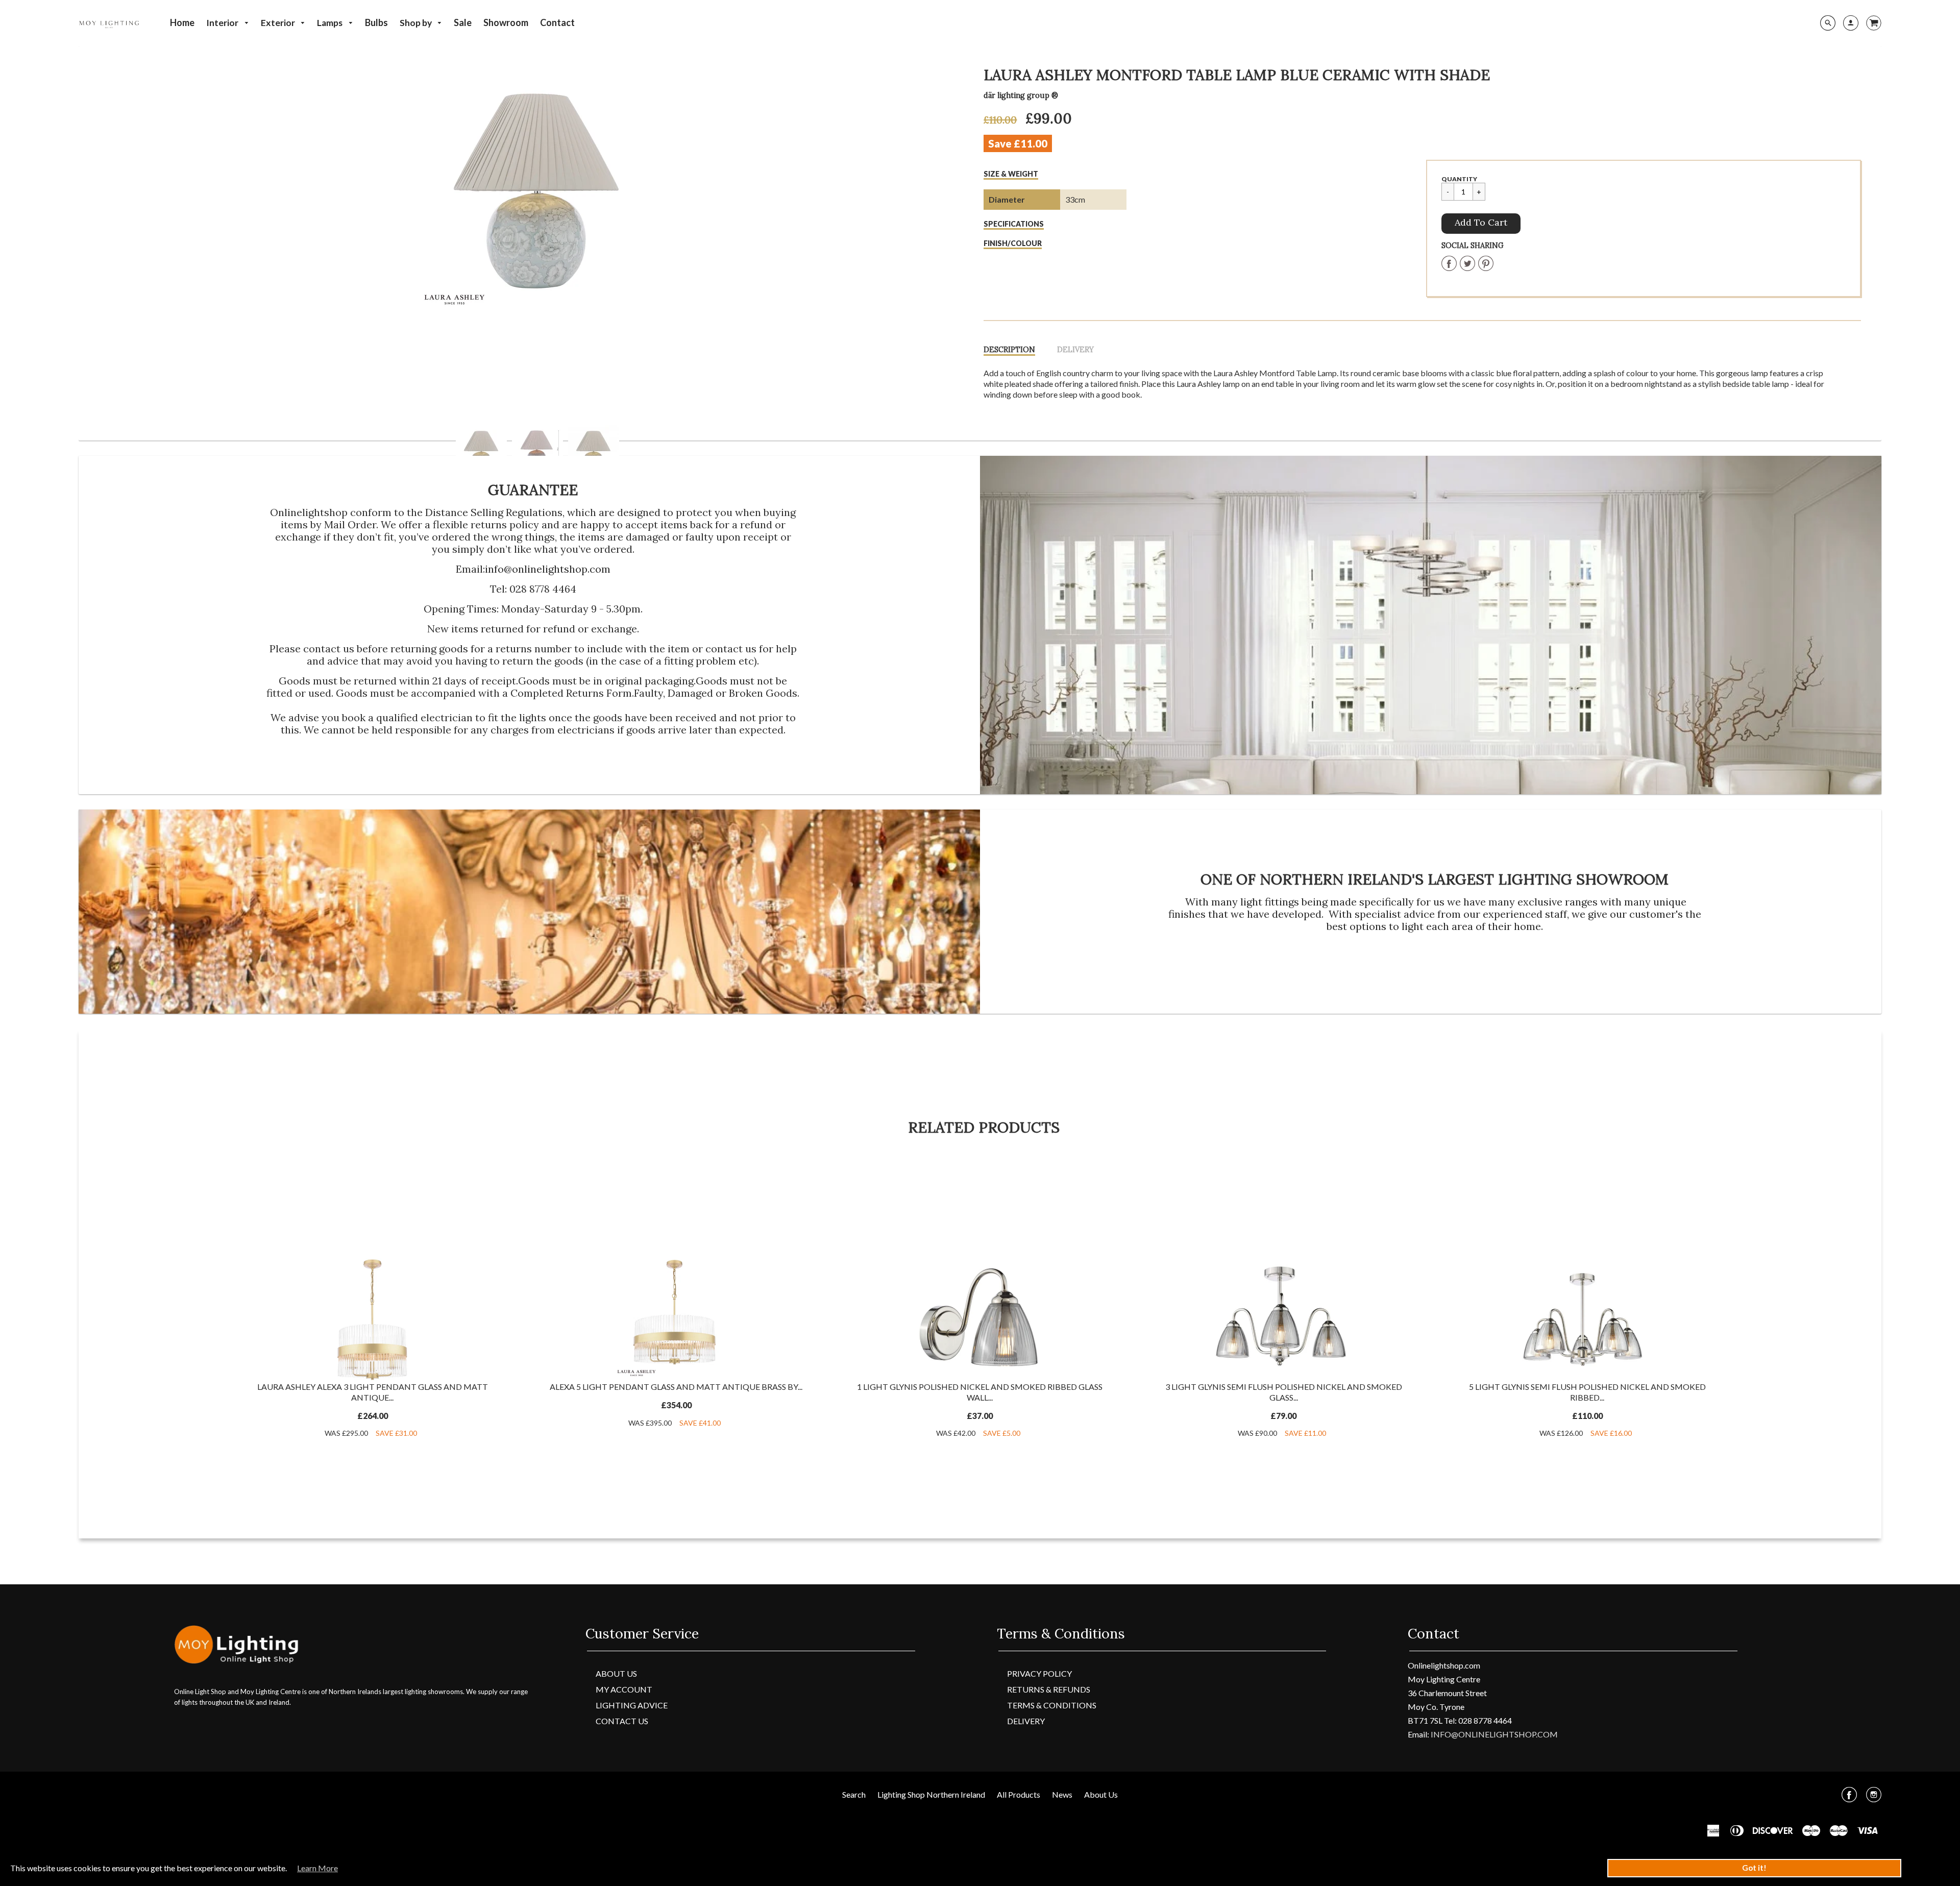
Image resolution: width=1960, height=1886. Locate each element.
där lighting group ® (1021, 95)
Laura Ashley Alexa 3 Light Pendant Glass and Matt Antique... (373, 1392)
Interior (223, 23)
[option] (538, 189)
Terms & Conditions (1052, 1705)
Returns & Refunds (1049, 1689)
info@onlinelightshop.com (548, 569)
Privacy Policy (1039, 1673)
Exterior (279, 23)
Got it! (1754, 1868)
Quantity (1459, 179)
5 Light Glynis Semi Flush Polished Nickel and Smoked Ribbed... (1587, 1392)
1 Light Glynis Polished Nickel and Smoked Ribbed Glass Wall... (980, 1392)
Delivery (1075, 350)
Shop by (416, 23)
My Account (624, 1689)
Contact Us (622, 1721)
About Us (616, 1673)
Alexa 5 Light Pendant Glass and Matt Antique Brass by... (676, 1387)
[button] (1481, 224)
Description (1009, 350)
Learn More (317, 1868)
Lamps (330, 23)
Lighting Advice (632, 1705)
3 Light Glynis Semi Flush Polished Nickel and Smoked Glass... (1284, 1392)
